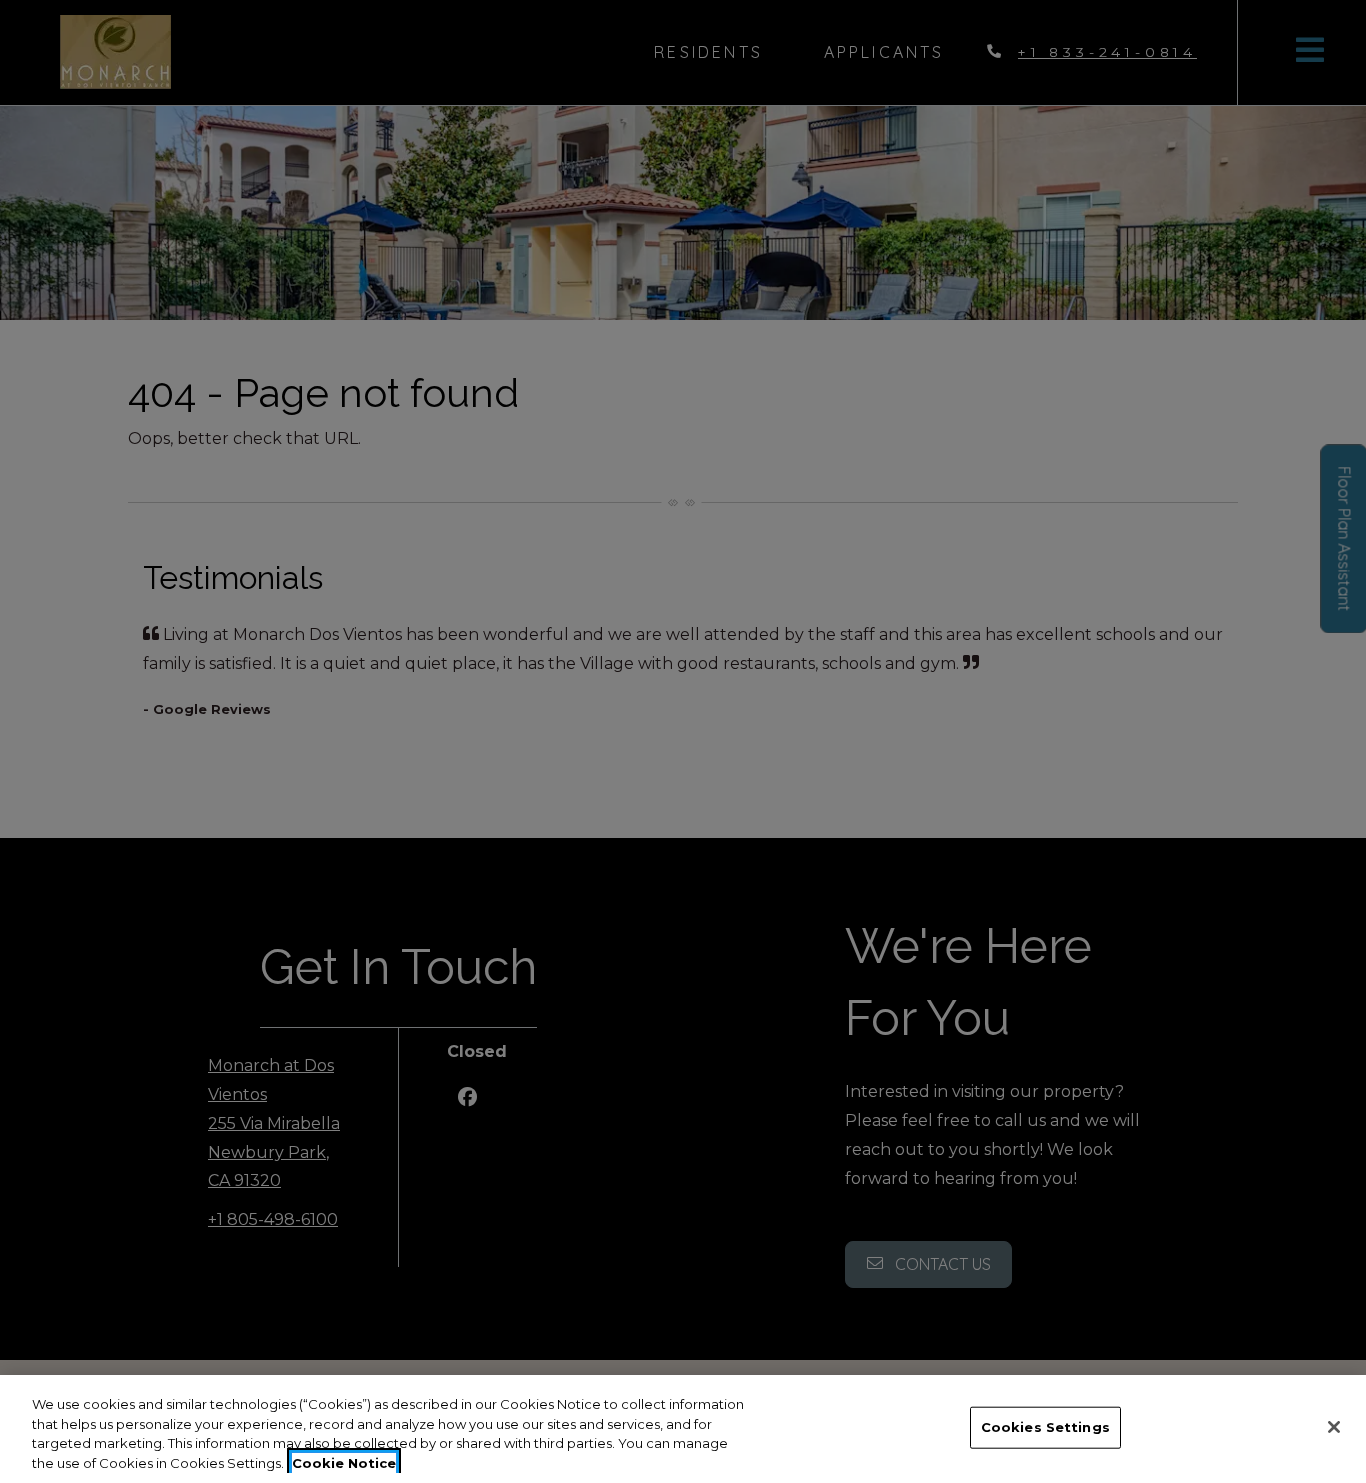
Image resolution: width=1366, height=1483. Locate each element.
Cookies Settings (1045, 1427)
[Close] (1334, 1427)
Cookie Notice (344, 1462)
